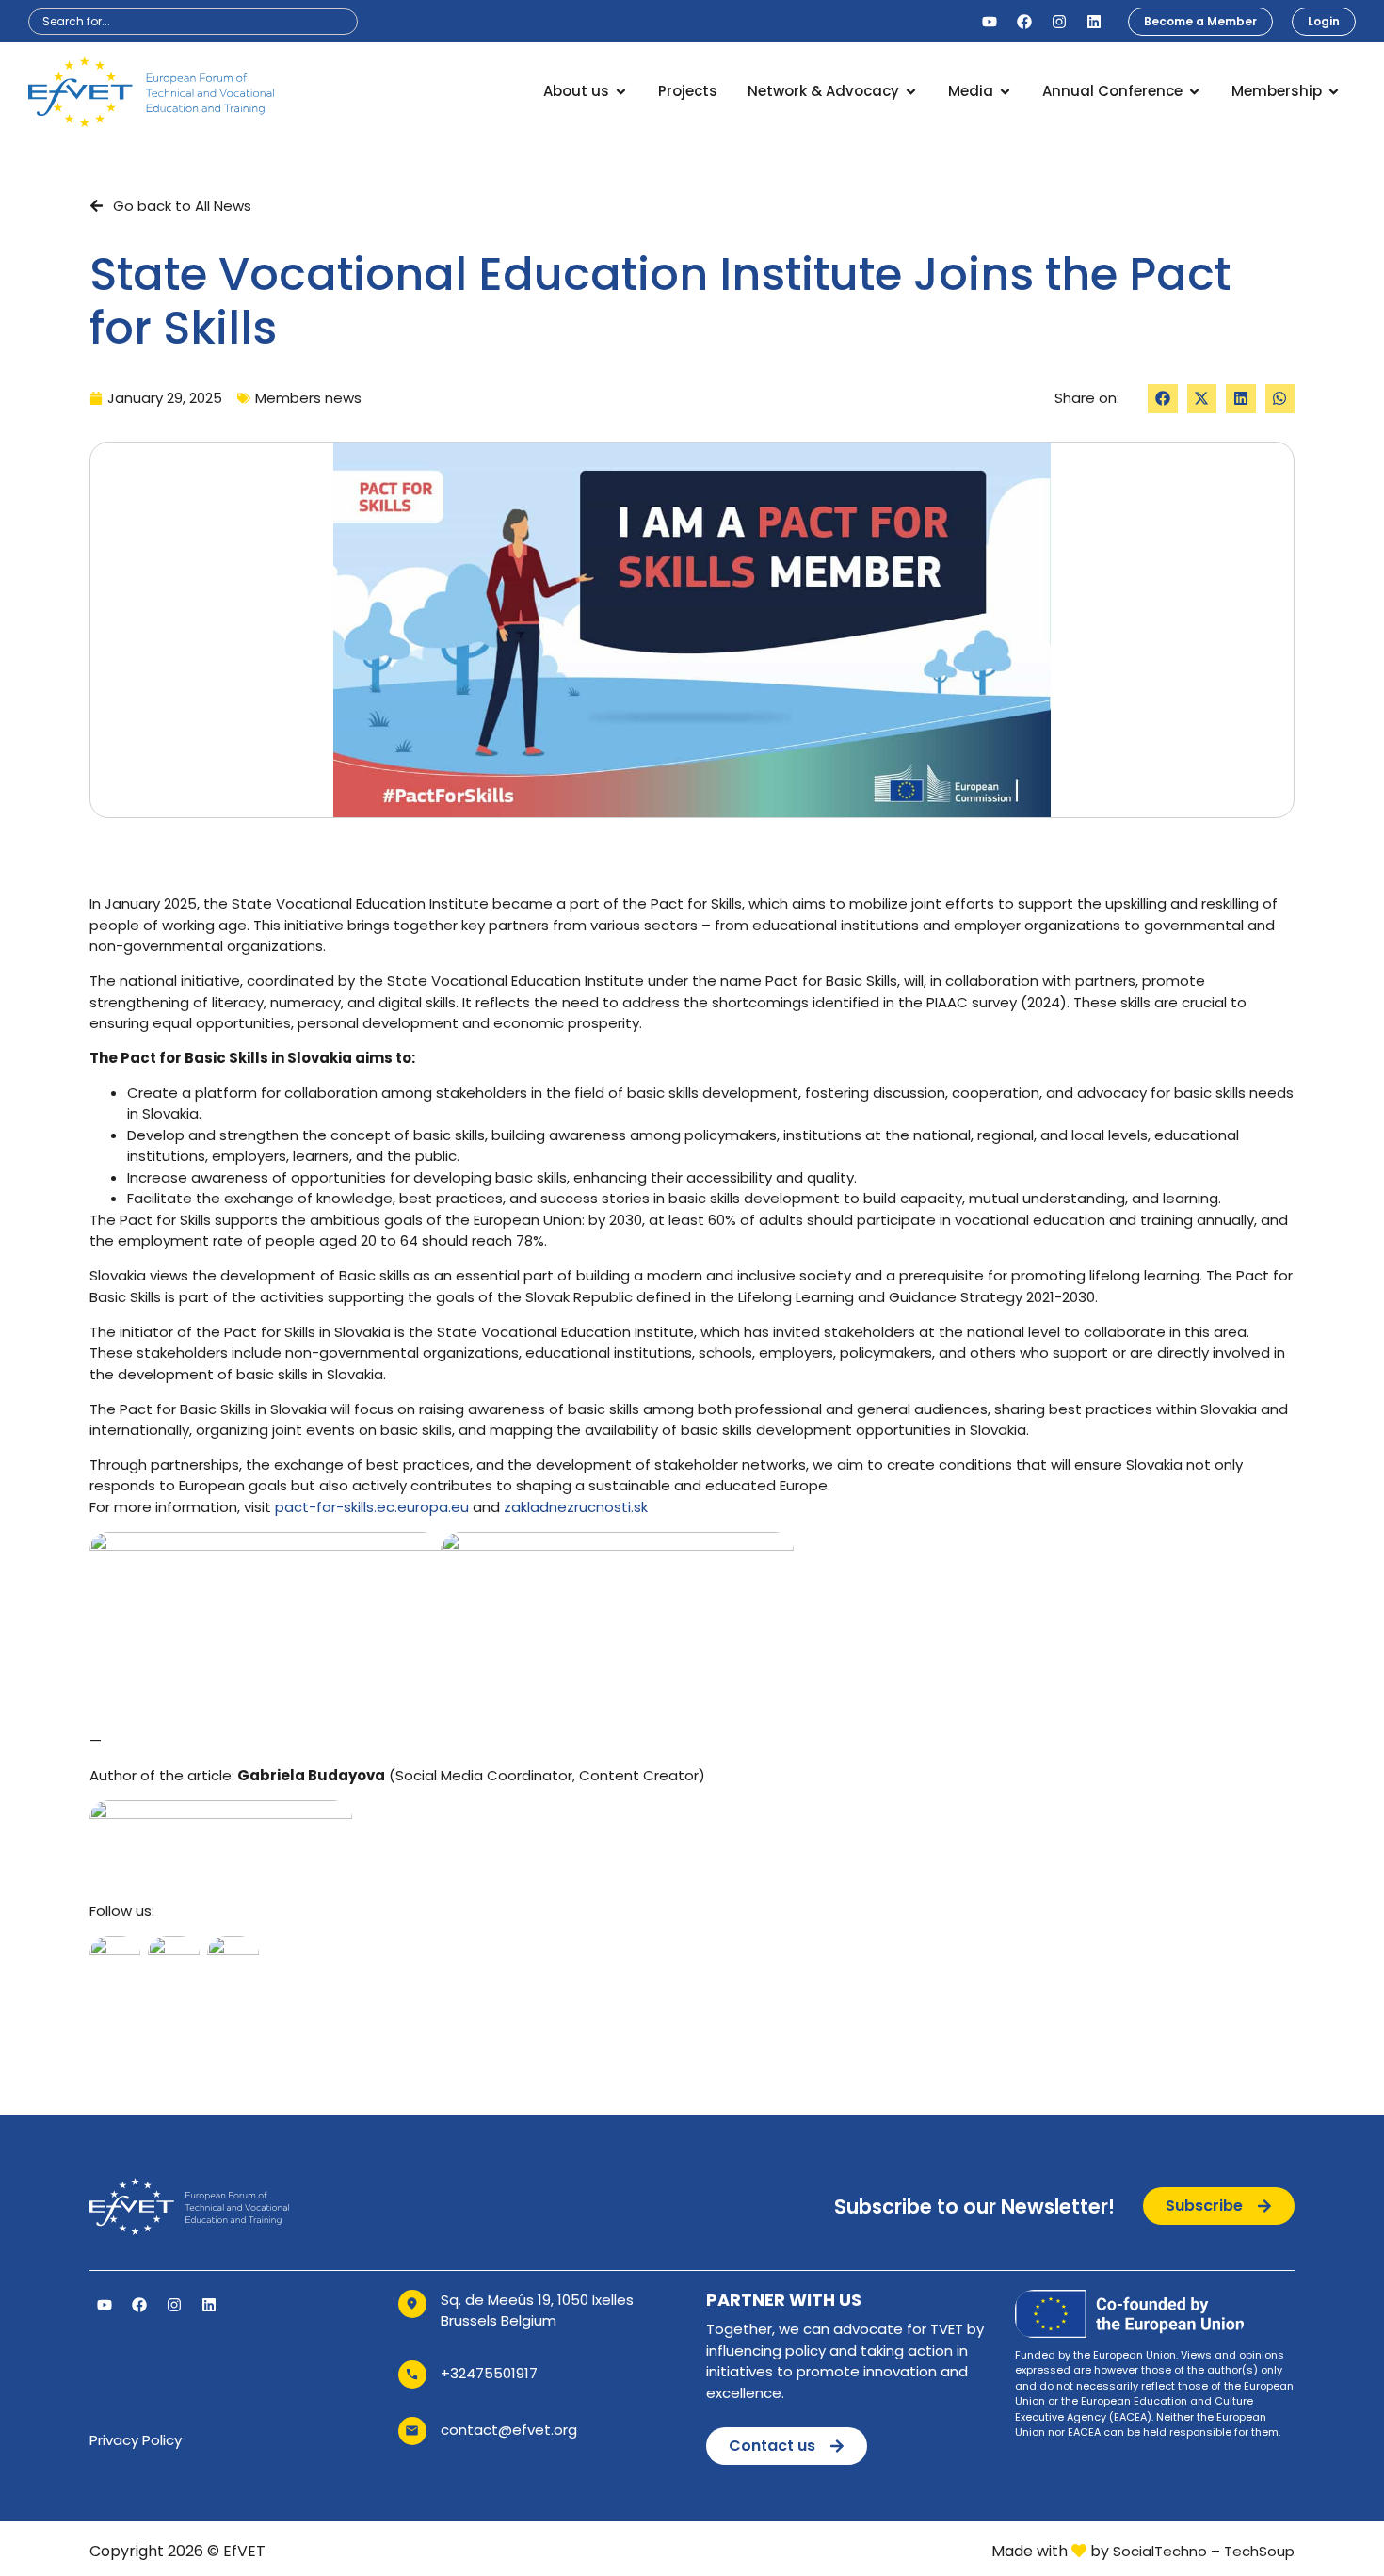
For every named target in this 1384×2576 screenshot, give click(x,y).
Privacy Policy (136, 2440)
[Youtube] (990, 22)
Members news (308, 398)
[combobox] (193, 22)
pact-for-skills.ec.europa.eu (372, 1507)
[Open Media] (1005, 92)
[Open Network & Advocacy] (911, 92)
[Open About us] (621, 92)
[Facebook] (1024, 22)
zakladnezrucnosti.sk (576, 1507)
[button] (1163, 399)
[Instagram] (1059, 22)
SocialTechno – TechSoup (1204, 2551)
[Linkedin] (1094, 22)
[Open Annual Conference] (1194, 92)
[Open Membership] (1334, 92)
